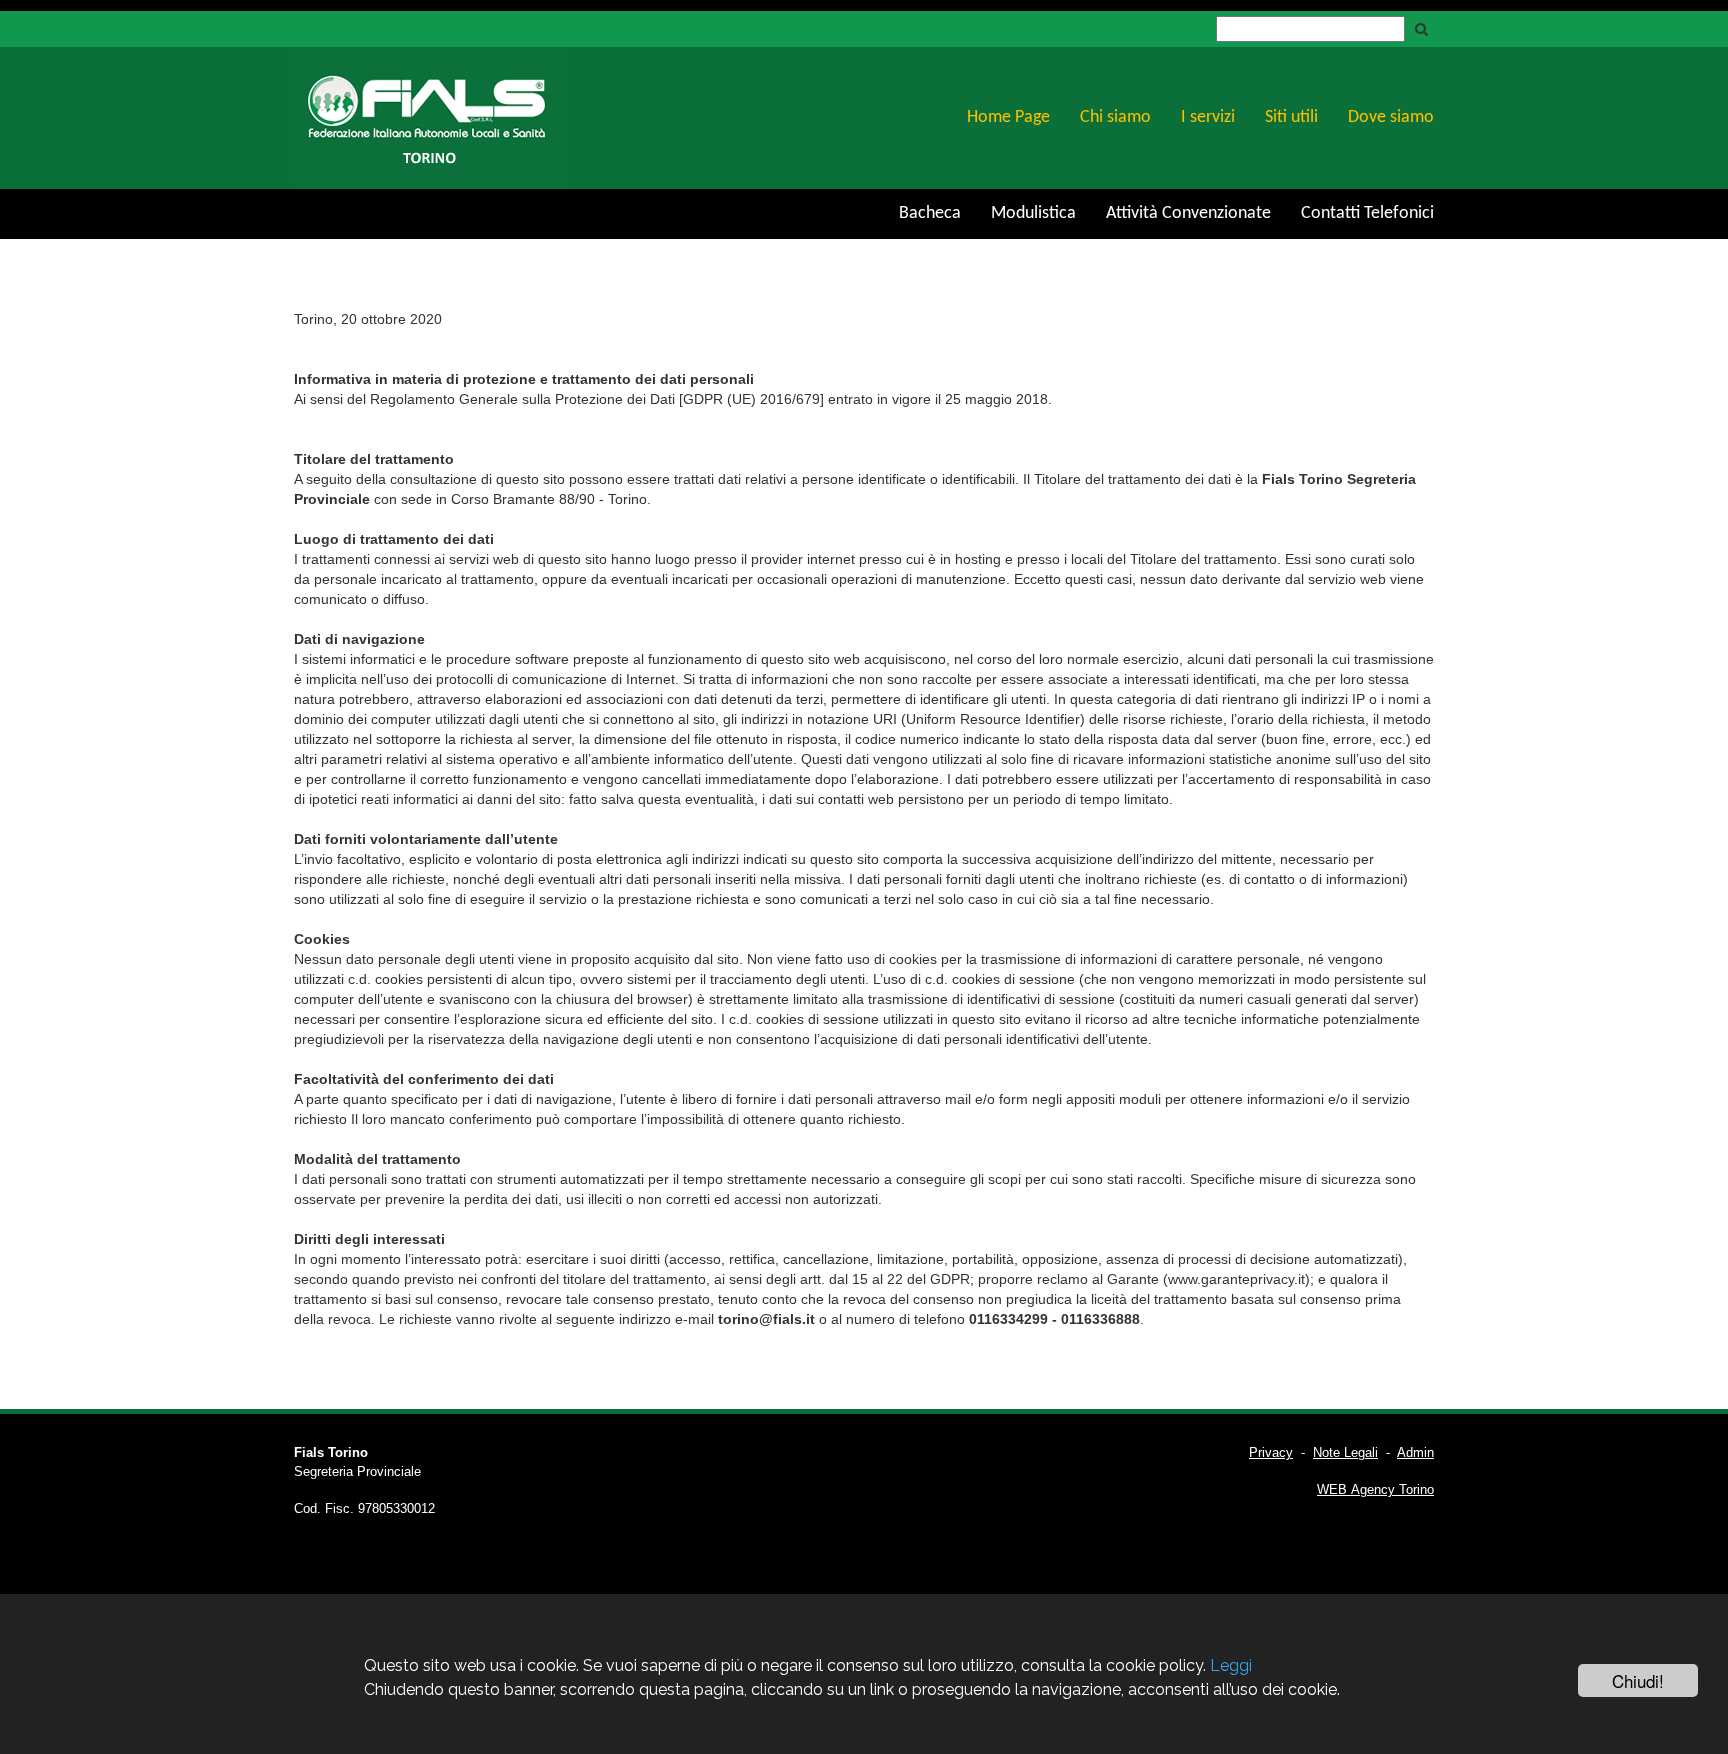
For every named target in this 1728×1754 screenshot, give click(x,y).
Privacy (1271, 1452)
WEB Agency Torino (1375, 1489)
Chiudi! (1638, 1680)
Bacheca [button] (930, 213)
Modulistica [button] (1033, 213)
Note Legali (1345, 1452)
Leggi (1231, 1665)
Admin (1415, 1452)
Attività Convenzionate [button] (1188, 213)
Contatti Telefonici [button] (1367, 213)
